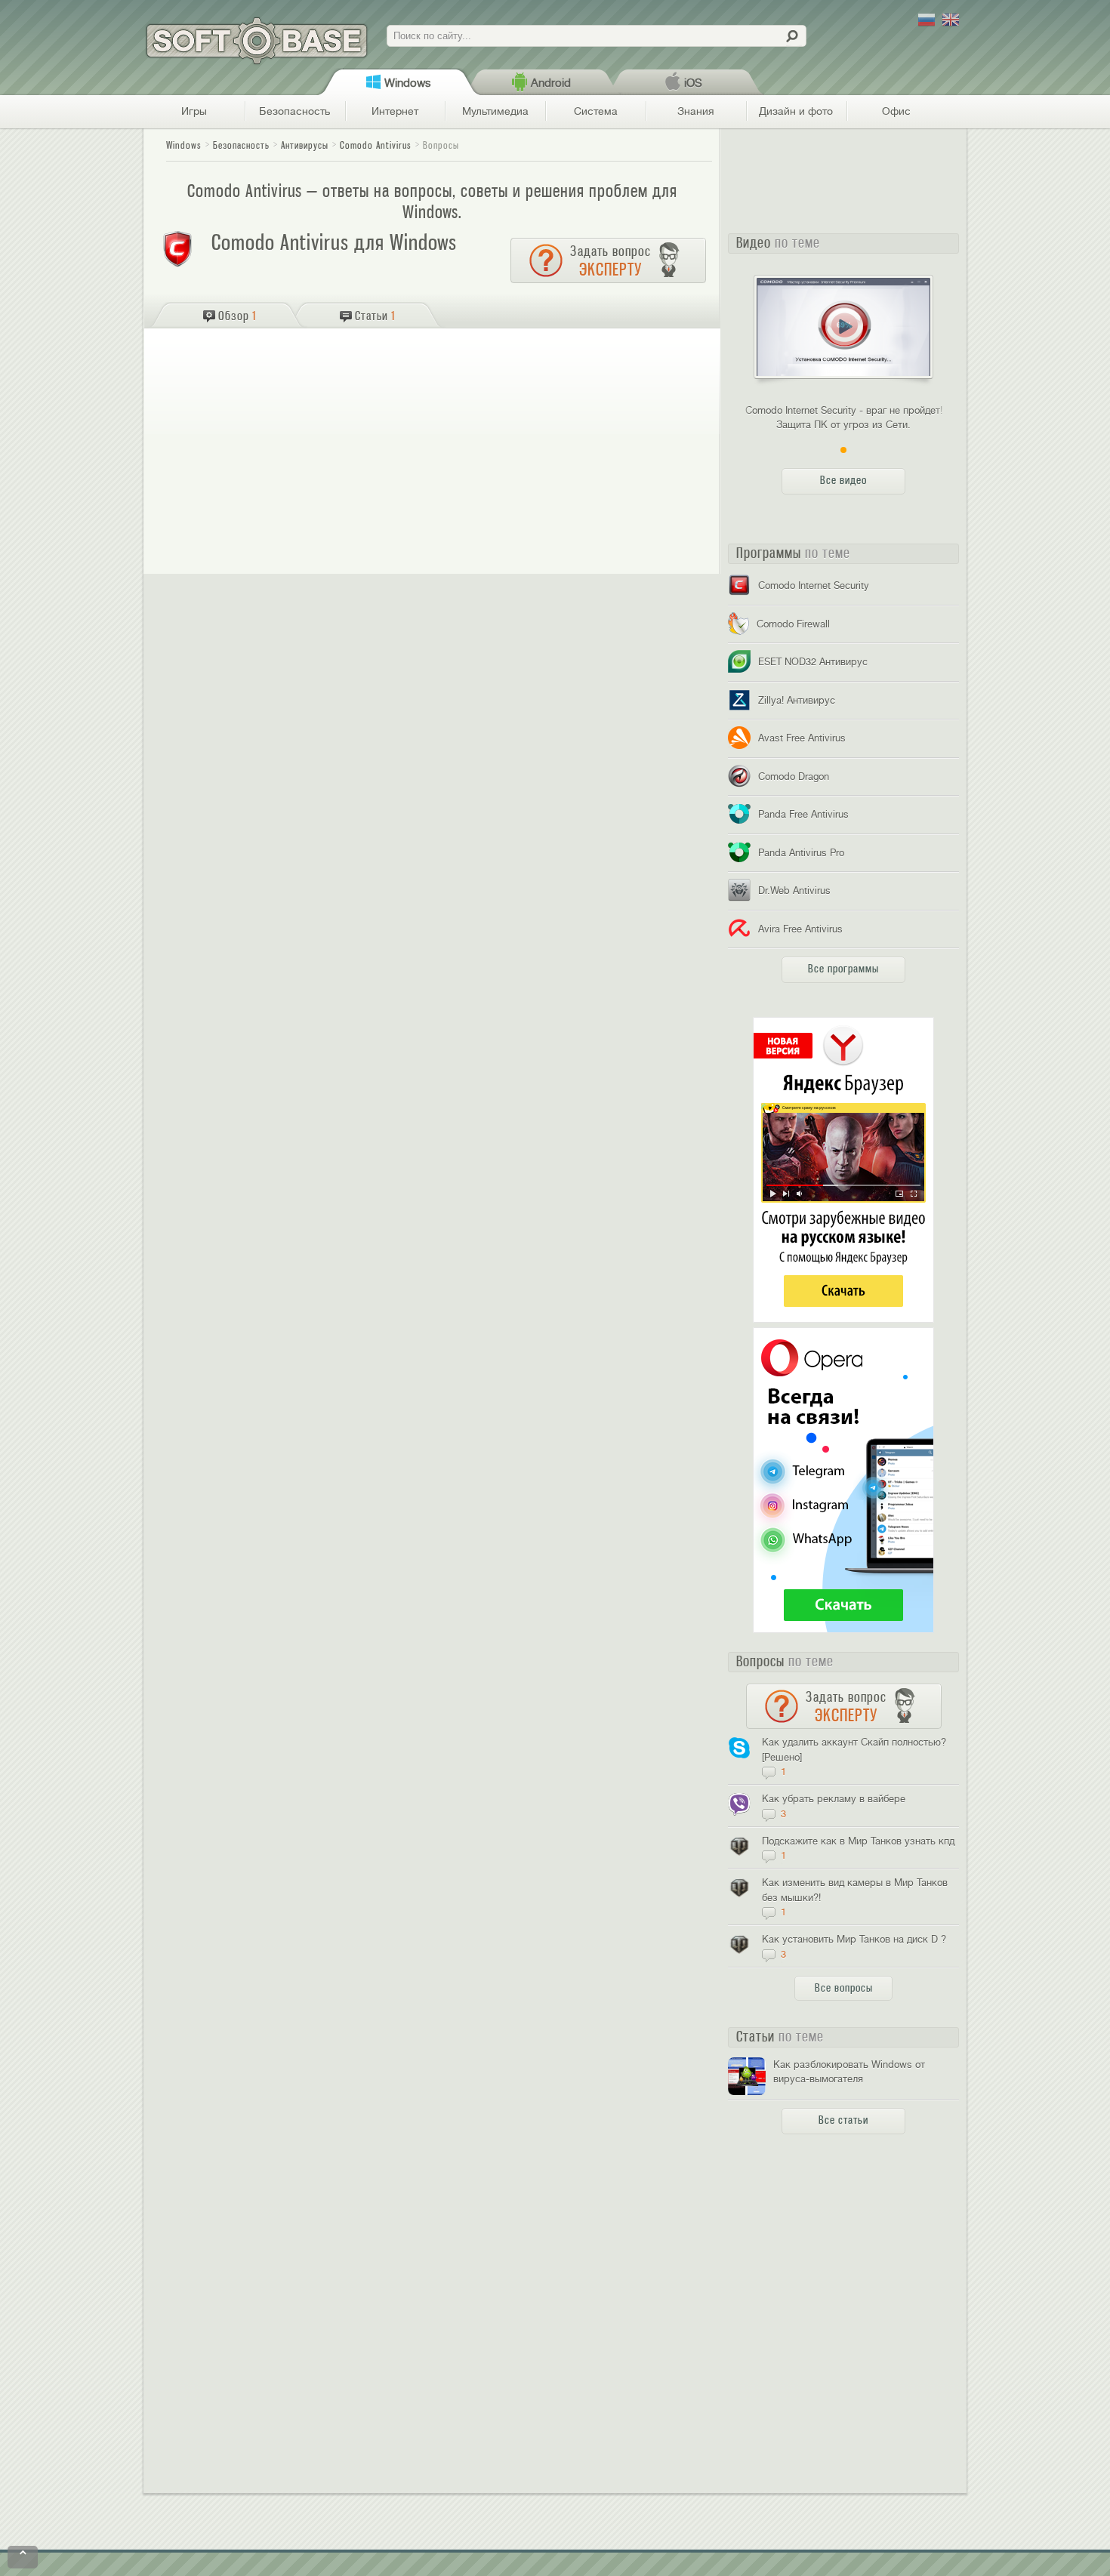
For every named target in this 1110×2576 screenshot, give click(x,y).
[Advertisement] (433, 385)
